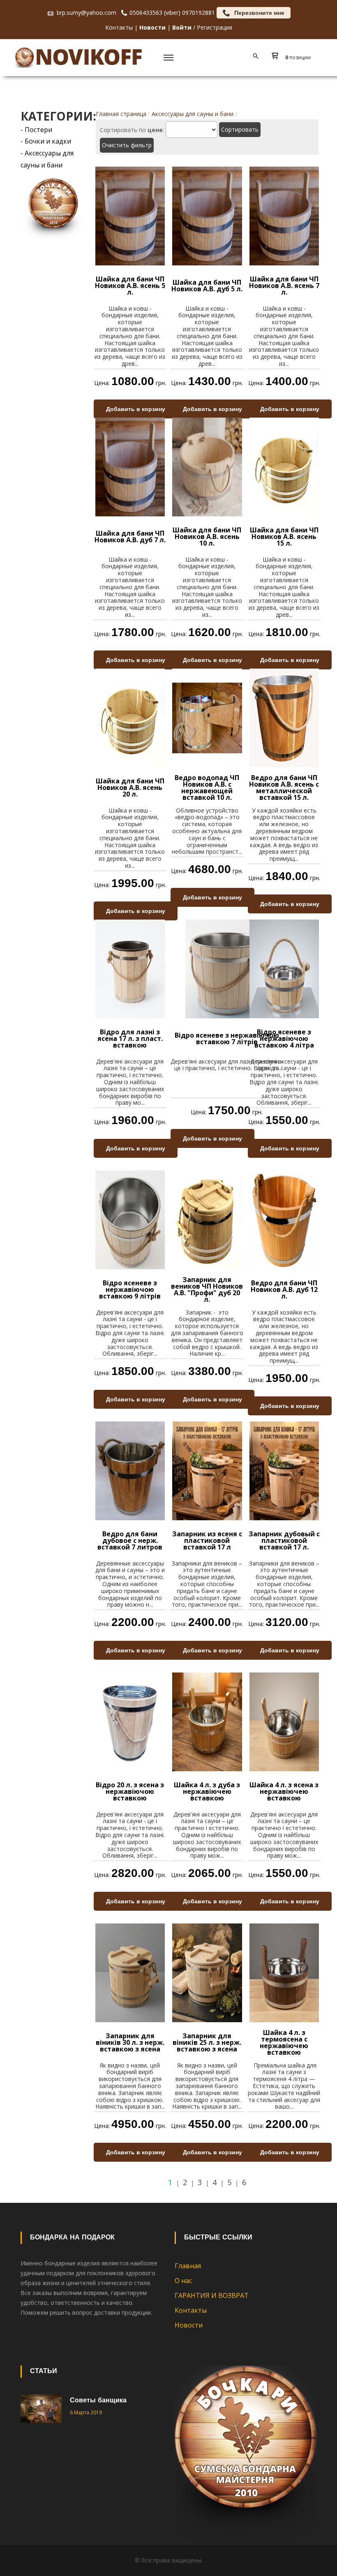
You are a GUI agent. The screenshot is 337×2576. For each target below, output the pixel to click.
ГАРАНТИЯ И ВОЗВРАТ (212, 2295)
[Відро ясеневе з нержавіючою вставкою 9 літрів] (130, 1219)
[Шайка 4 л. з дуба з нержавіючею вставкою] (207, 1721)
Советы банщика (98, 2401)
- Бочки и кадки (46, 141)
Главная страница (121, 114)
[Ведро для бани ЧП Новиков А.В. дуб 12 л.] (284, 1219)
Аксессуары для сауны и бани (193, 114)
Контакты (119, 27)
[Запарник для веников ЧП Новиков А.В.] (207, 1219)
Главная (188, 2266)
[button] (293, 58)
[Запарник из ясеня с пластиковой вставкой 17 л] (207, 1470)
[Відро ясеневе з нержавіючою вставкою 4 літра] (284, 968)
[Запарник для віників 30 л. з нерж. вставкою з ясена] (130, 1972)
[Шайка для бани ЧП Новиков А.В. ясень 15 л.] (284, 466)
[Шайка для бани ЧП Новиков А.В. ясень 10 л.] (207, 466)
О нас (183, 2281)
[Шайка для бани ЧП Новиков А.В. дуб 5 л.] (207, 215)
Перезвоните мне (259, 13)
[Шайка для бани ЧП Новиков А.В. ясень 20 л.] (130, 717)
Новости (189, 2325)
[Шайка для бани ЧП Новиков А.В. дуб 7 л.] (130, 466)
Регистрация (215, 27)
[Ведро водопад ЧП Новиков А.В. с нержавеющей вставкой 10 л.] (207, 717)
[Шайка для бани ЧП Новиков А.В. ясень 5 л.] (130, 215)
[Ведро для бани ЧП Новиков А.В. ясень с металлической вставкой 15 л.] (284, 717)
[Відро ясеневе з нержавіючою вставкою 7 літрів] (227, 968)
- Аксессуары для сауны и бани (47, 159)
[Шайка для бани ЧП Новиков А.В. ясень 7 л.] (284, 215)
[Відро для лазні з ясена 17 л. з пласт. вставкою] (130, 968)
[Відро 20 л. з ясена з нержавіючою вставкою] (130, 1721)
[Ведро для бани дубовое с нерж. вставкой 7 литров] (130, 1470)
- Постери (36, 130)
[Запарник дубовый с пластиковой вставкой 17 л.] (284, 1470)
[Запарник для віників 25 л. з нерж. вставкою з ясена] (207, 1972)
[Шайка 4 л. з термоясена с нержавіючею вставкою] (284, 1972)
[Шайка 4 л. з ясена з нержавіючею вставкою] (284, 1721)
